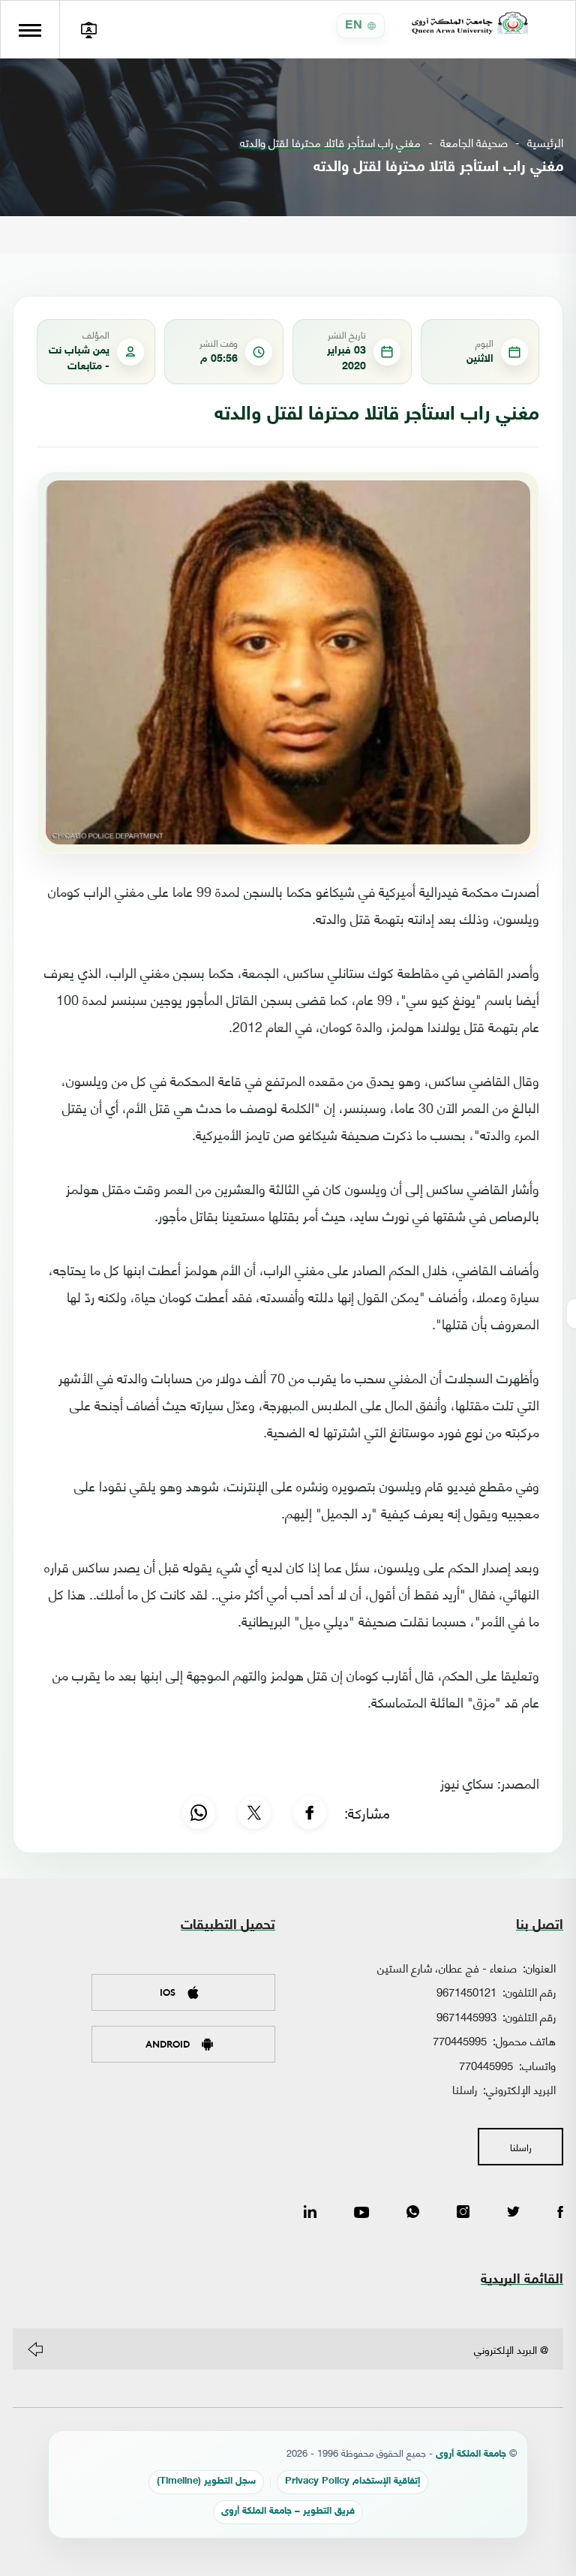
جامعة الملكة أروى (471, 2455)
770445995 (460, 2040)
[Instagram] (463, 2213)
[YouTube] (361, 2213)
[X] (254, 1813)
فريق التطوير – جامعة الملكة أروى (288, 2512)
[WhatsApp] (199, 1813)
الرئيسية (545, 142)
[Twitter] (513, 2213)
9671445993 (466, 2016)
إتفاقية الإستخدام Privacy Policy (352, 2482)
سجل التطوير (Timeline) (206, 2482)
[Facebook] (310, 1813)
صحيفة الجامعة (474, 142)
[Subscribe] (35, 2349)
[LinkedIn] (310, 2213)
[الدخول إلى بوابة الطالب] (88, 29)
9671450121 (466, 1991)
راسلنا (465, 2089)
